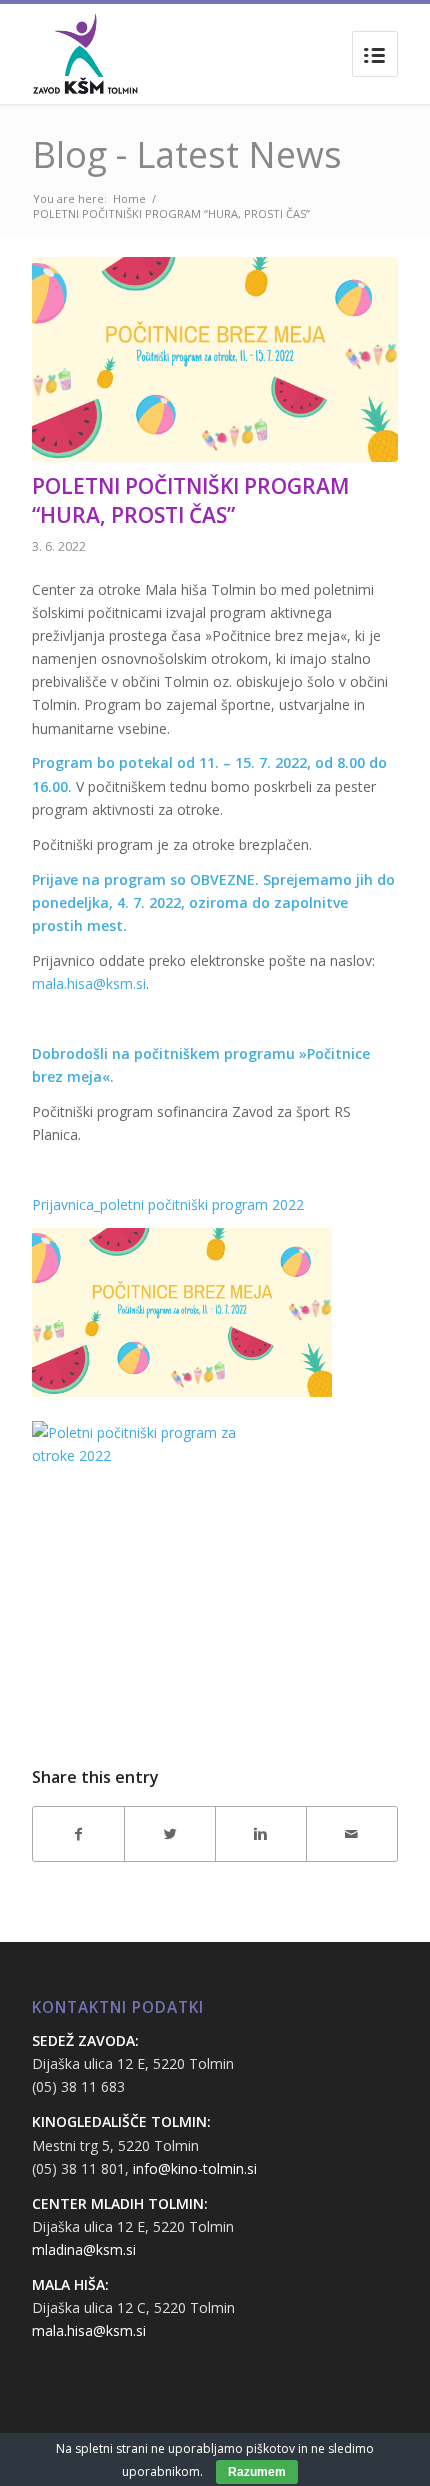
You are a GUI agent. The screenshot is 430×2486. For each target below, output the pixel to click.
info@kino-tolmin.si (195, 2168)
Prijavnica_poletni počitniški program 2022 (168, 1204)
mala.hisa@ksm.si (89, 983)
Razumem (257, 2472)
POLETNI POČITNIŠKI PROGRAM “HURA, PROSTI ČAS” (190, 500)
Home (129, 198)
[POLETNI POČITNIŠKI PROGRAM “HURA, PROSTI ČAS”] (215, 359)
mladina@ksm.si (84, 2249)
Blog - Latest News (187, 154)
